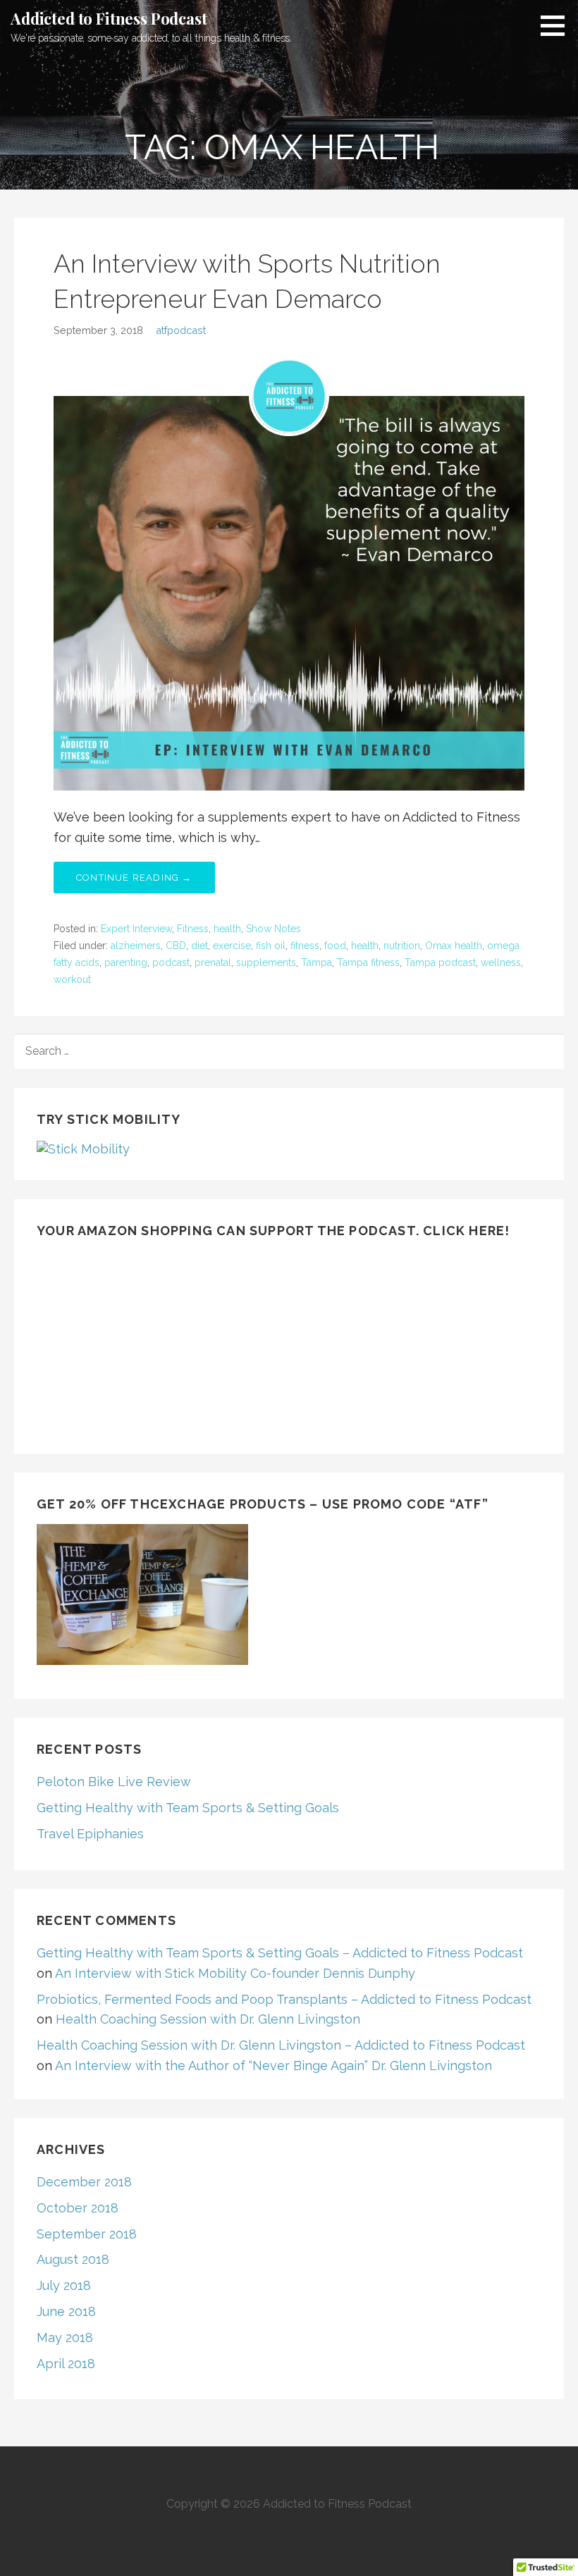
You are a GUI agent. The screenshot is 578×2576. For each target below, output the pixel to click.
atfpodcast (181, 330)
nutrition (402, 946)
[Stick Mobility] (83, 1148)
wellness (501, 962)
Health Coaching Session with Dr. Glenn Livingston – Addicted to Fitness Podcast (281, 2045)
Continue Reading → (134, 878)
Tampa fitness (368, 962)
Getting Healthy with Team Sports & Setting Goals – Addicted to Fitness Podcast (280, 1953)
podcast (171, 962)
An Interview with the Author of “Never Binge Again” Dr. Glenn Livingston (273, 2066)
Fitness (193, 929)
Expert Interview (136, 929)
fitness (305, 946)
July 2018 (64, 2285)
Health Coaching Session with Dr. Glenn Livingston (208, 2019)
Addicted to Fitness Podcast (109, 18)
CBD (176, 946)
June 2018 (66, 2311)
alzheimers (136, 946)
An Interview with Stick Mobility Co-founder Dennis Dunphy (235, 1973)
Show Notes (273, 929)
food (335, 946)
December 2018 (84, 2182)
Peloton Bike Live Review (114, 1782)
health (227, 929)
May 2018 (65, 2337)
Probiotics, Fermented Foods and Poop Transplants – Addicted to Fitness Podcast (284, 1999)
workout (72, 979)
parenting (126, 962)
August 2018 (73, 2259)
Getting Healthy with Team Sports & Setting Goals (188, 1808)
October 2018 (78, 2208)
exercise (232, 946)
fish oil (271, 946)
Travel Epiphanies (90, 1834)
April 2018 (66, 2364)
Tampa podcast (440, 962)
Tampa (316, 962)
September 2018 (87, 2234)
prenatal (213, 962)
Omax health (454, 946)
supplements (266, 962)
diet (199, 946)
